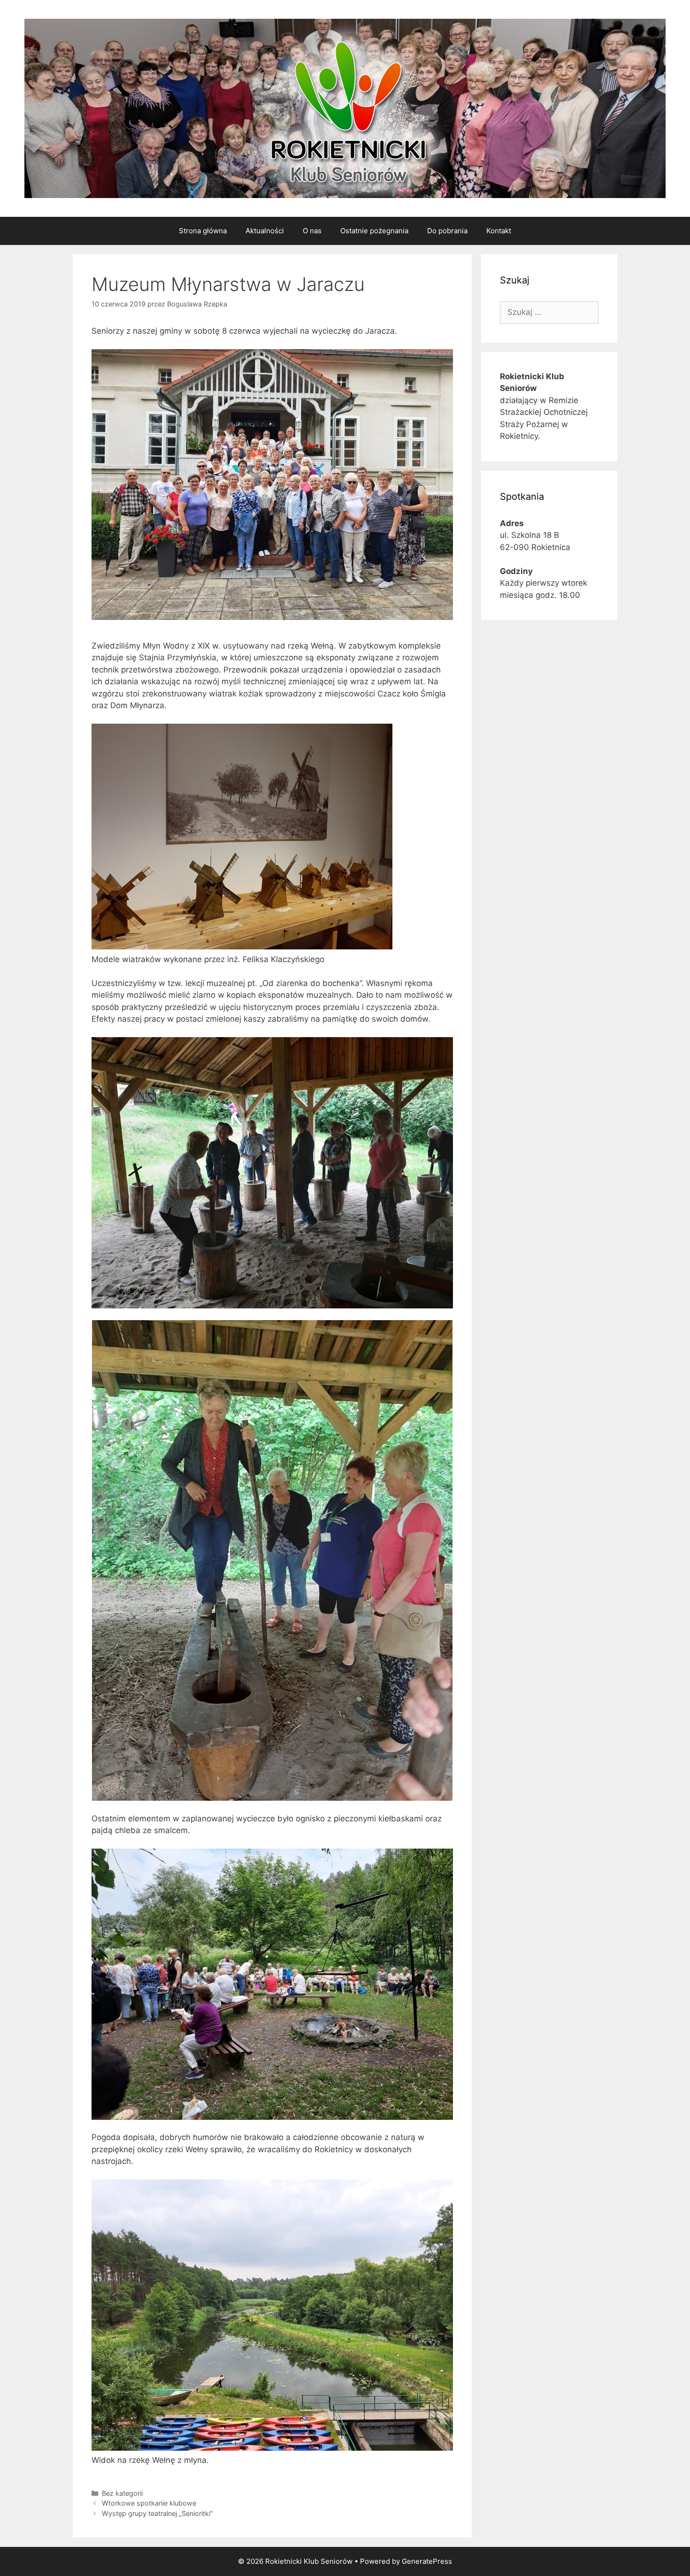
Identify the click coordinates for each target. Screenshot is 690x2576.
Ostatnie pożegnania (374, 231)
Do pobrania (447, 231)
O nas (312, 231)
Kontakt (499, 231)
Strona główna (203, 231)
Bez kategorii (122, 2493)
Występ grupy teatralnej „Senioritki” (157, 2513)
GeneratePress (427, 2561)
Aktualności (265, 231)
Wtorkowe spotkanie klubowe (149, 2503)
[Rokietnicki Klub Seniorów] (345, 108)
